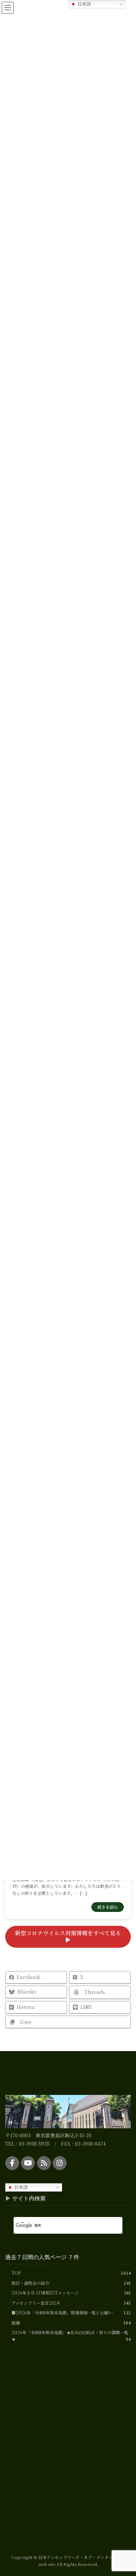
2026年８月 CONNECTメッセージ (45, 2293)
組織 (16, 2323)
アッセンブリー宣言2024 (36, 2303)
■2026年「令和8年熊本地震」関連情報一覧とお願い (62, 2312)
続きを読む (108, 1907)
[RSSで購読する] (44, 2163)
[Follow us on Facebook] (12, 2163)
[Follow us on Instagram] (60, 2163)
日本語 (20, 2187)
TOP (16, 2273)
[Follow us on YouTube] (28, 2163)
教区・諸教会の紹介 (30, 2283)
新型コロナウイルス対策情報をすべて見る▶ (68, 1936)
